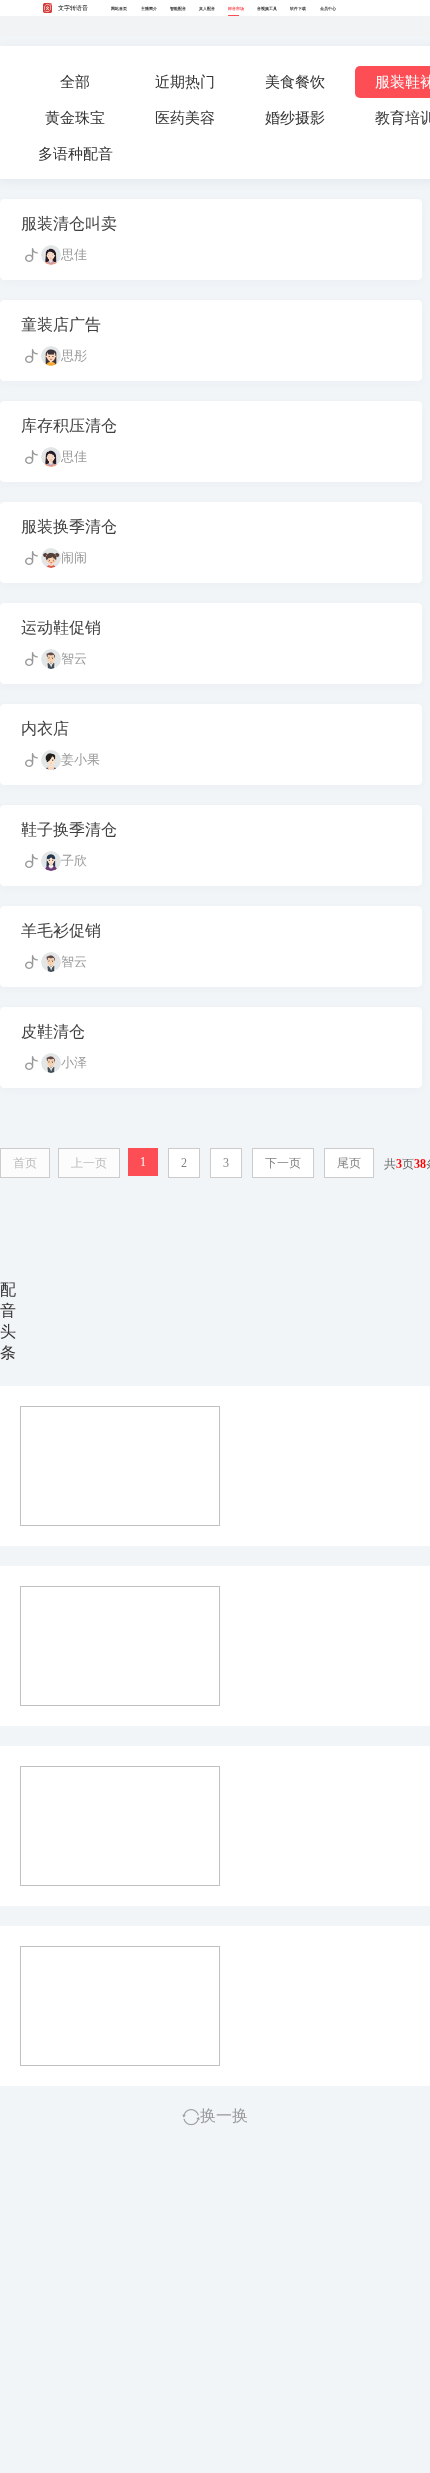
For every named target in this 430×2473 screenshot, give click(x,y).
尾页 (349, 1163)
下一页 (283, 1163)
